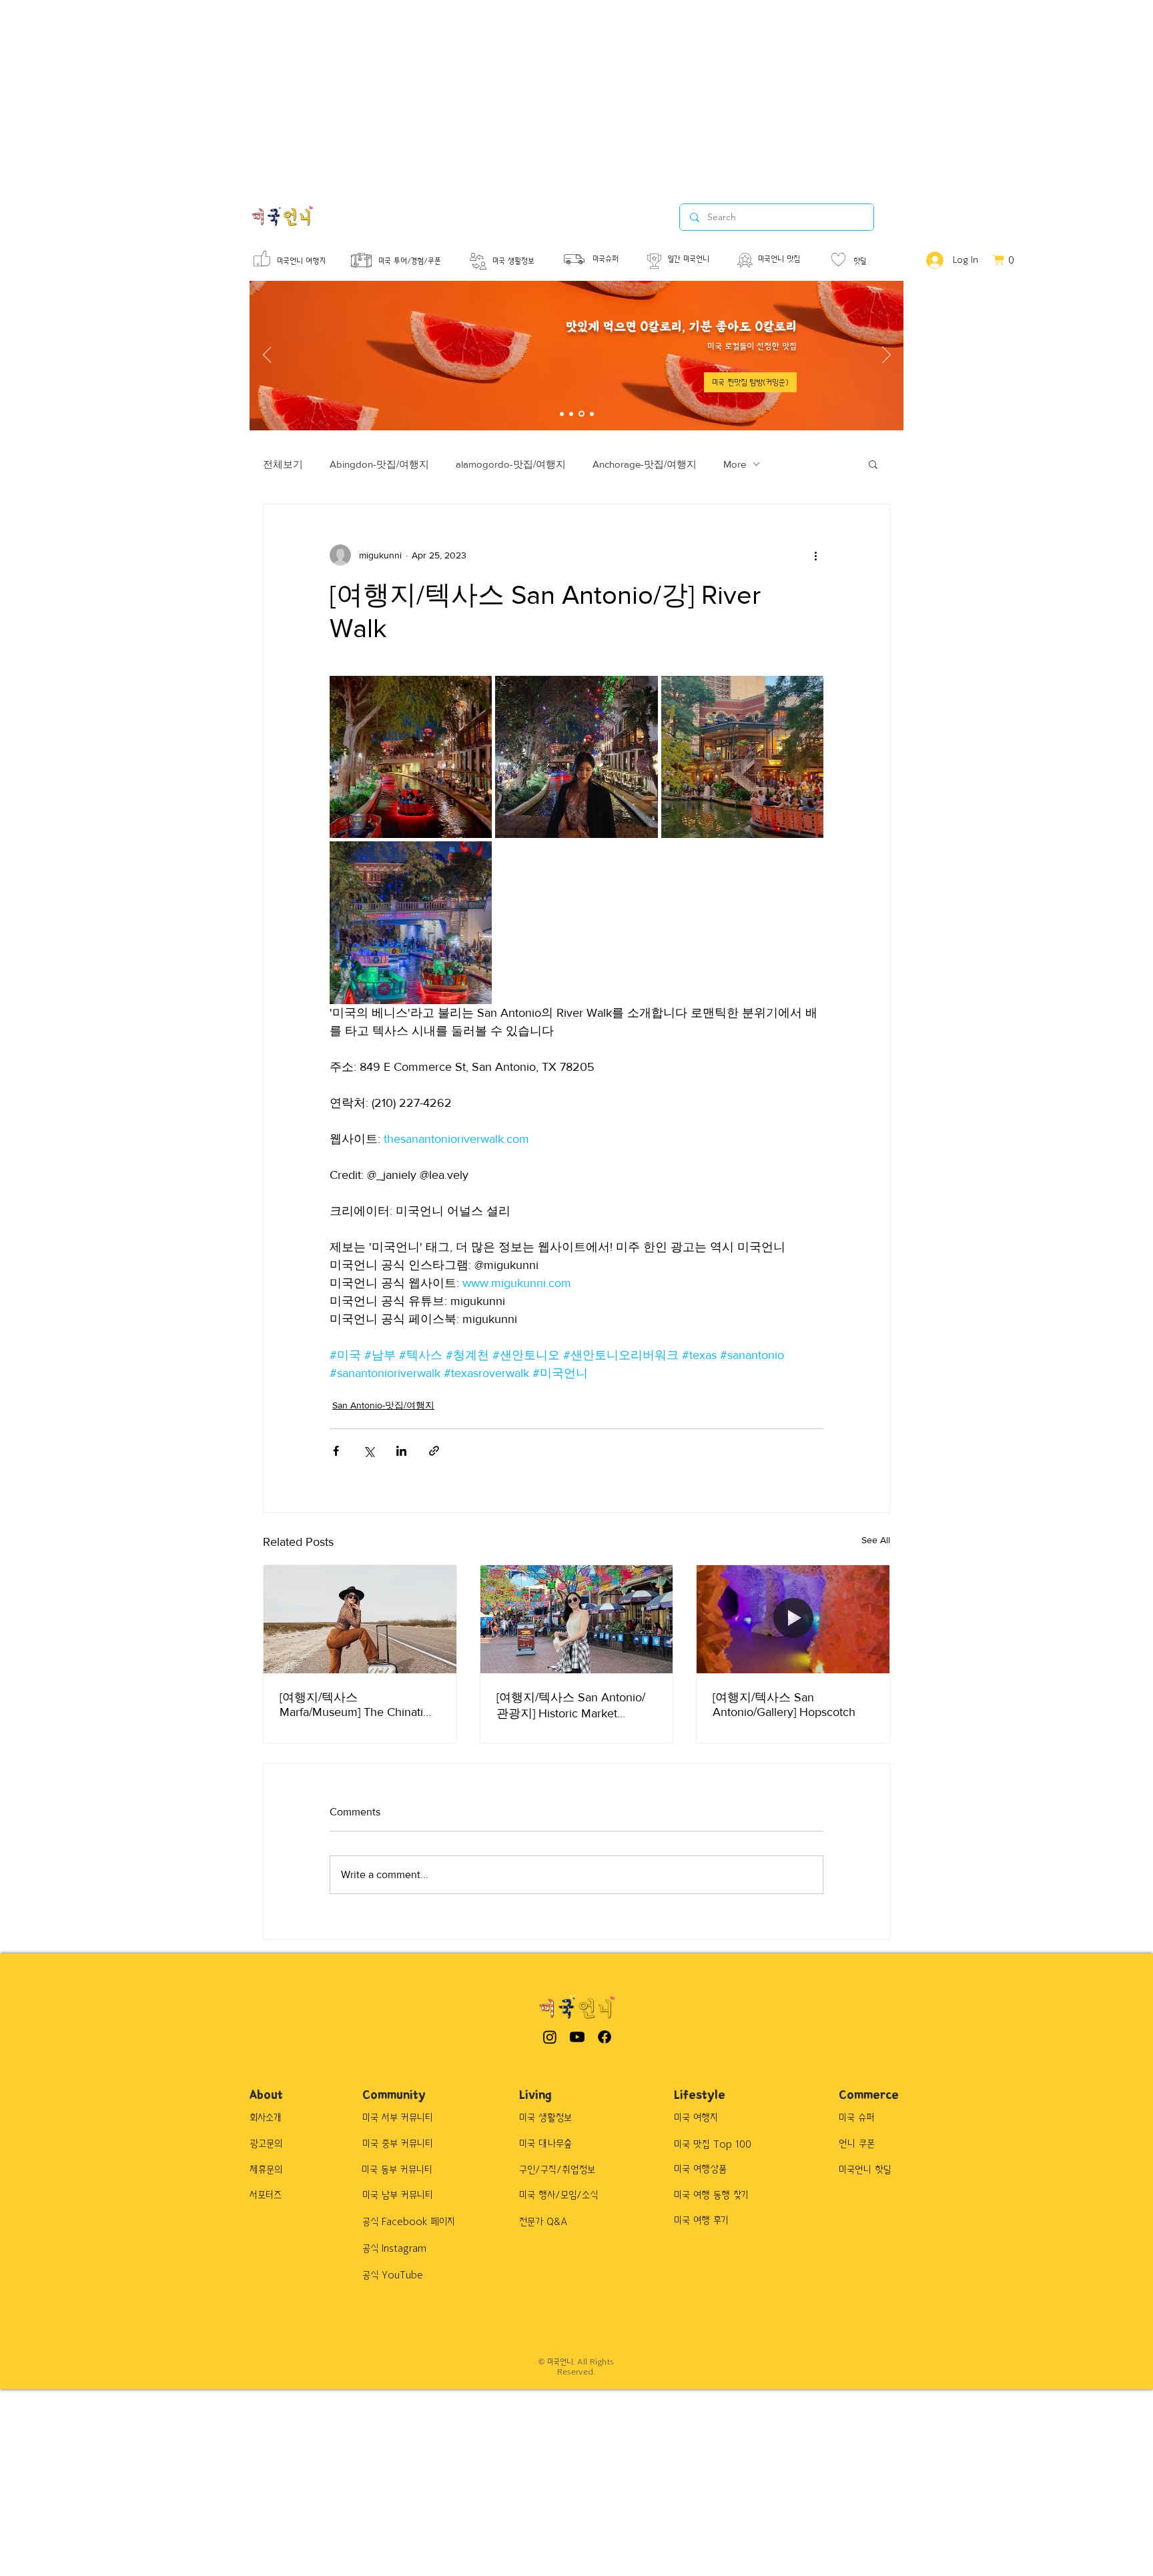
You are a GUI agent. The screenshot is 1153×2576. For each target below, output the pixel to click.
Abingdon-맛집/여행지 (379, 464)
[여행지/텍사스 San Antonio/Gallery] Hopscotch (784, 1705)
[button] (750, 382)
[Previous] (267, 356)
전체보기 (283, 464)
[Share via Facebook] (336, 1451)
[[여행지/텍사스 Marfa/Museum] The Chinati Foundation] (360, 1619)
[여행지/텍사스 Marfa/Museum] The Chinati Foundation (351, 1705)
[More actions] (815, 555)
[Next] (886, 356)
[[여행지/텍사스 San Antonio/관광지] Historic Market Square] (577, 1619)
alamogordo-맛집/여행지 (511, 464)
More (735, 464)
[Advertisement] (400, 93)
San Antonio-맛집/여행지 (383, 1405)
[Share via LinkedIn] (401, 1451)
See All (876, 1540)
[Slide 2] (571, 414)
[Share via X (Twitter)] (369, 1451)
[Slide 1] (562, 414)
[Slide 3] (582, 414)
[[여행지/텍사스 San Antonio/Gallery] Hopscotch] (793, 1619)
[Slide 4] (592, 414)
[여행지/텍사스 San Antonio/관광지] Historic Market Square (571, 1706)
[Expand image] (411, 757)
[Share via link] (434, 1451)
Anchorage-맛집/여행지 (645, 464)
